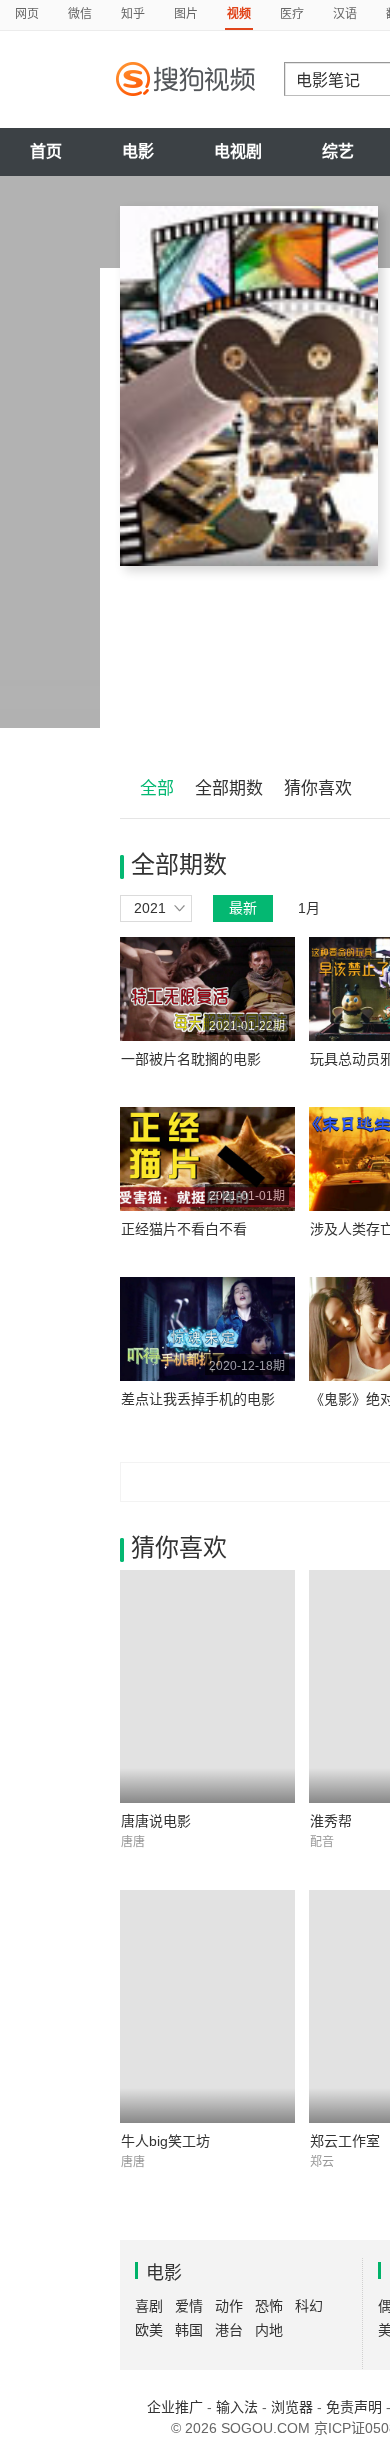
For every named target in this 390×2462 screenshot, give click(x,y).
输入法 (237, 2407)
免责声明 (354, 2407)
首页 (46, 151)
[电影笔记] (249, 386)
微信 (80, 14)
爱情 (189, 2306)
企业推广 (175, 2407)
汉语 (345, 14)
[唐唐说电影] (207, 1686)
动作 (229, 2306)
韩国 (189, 2330)
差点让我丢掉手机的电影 (198, 1399)
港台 (229, 2330)
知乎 (133, 14)
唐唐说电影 (156, 1821)
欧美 (149, 2330)
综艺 (338, 151)
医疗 (292, 14)
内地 (269, 2330)
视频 (239, 14)
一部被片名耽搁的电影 (191, 1059)
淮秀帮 (331, 1821)
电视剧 (238, 151)
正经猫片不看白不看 (184, 1229)
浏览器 (292, 2407)
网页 (27, 14)
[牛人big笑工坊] (207, 2006)
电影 (138, 151)
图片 (186, 14)
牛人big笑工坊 (165, 2141)
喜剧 (149, 2306)
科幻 (309, 2306)
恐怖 (269, 2306)
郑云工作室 (345, 2141)
